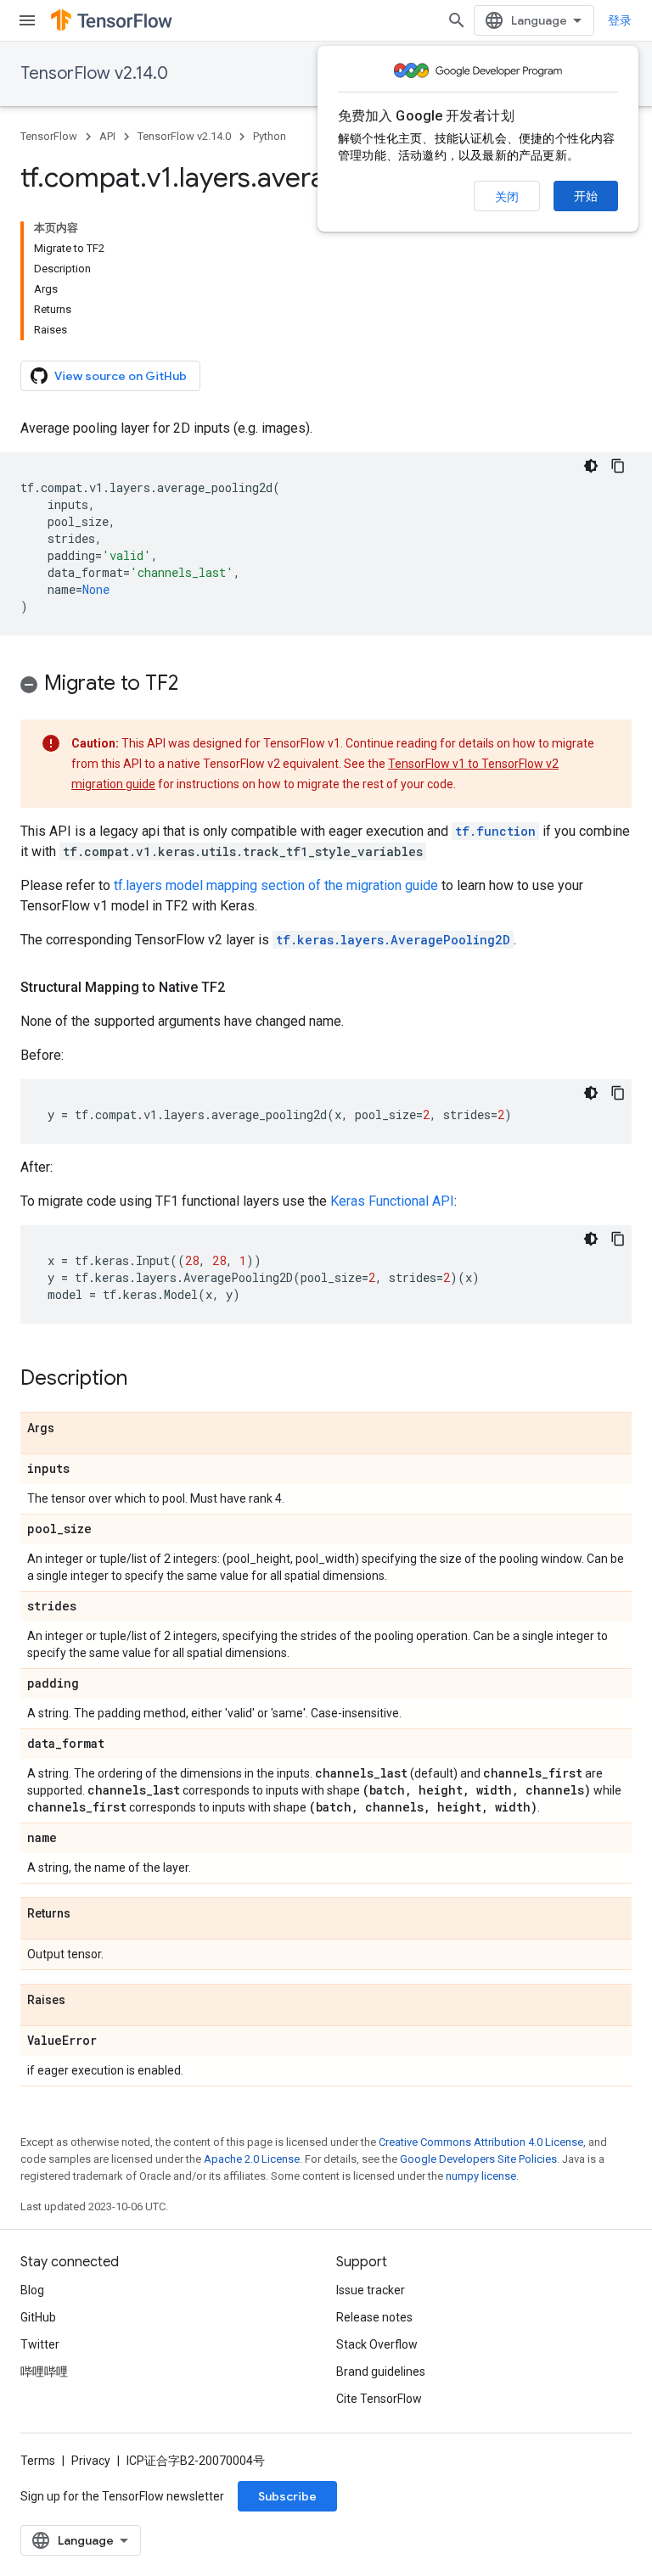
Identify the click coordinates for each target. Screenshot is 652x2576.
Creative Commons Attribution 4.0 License (481, 2142)
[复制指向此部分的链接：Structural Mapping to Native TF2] (242, 988)
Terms (38, 2461)
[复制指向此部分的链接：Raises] (82, 2001)
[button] (326, 686)
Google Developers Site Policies (478, 2159)
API (107, 136)
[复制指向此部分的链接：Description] (144, 1380)
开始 (586, 196)
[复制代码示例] (618, 466)
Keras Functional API (392, 1201)
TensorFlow (49, 136)
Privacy (91, 2461)
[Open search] (457, 20)
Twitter (40, 2344)
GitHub (38, 2317)
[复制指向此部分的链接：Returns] (87, 1914)
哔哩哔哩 (44, 2372)
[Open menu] (27, 20)
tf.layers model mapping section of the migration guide (276, 885)
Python (270, 136)
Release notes (374, 2317)
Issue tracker (371, 2290)
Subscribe (287, 2496)
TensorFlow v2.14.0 (94, 73)
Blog (32, 2290)
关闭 (507, 197)
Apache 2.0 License (252, 2159)
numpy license (481, 2176)
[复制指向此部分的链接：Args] (71, 1429)
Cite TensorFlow (379, 2399)
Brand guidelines (381, 2372)
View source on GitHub (121, 376)
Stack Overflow (377, 2344)
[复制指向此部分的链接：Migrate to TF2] (195, 685)
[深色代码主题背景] (591, 466)
